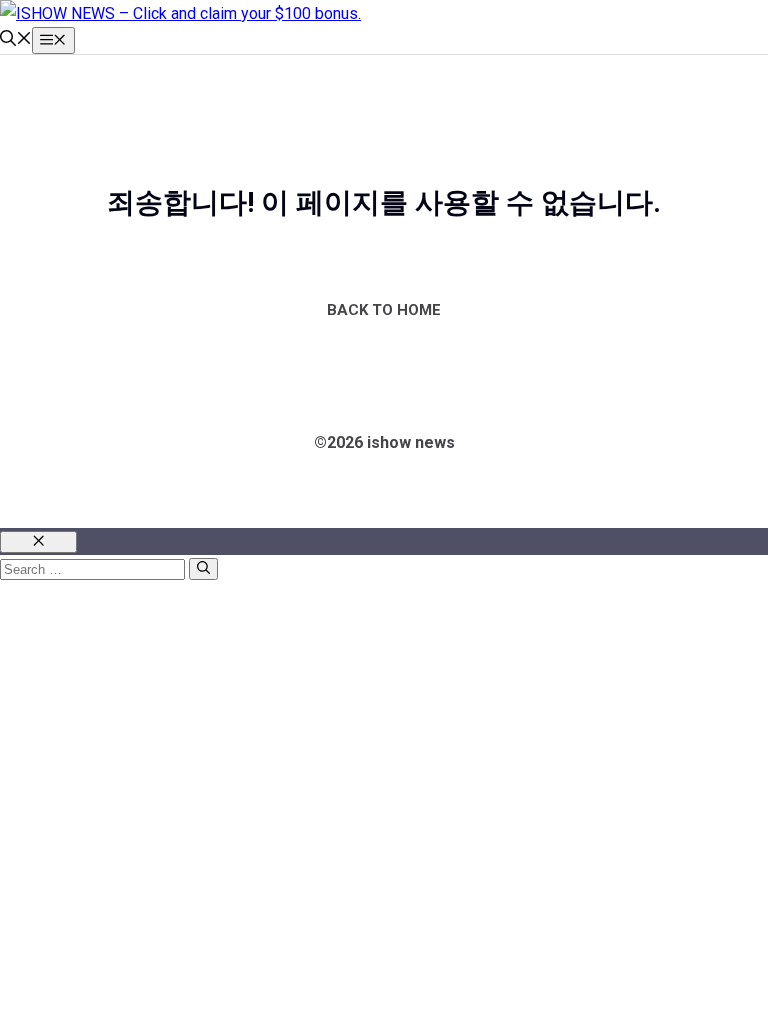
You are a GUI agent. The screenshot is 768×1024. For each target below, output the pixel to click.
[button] (16, 40)
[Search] (203, 569)
